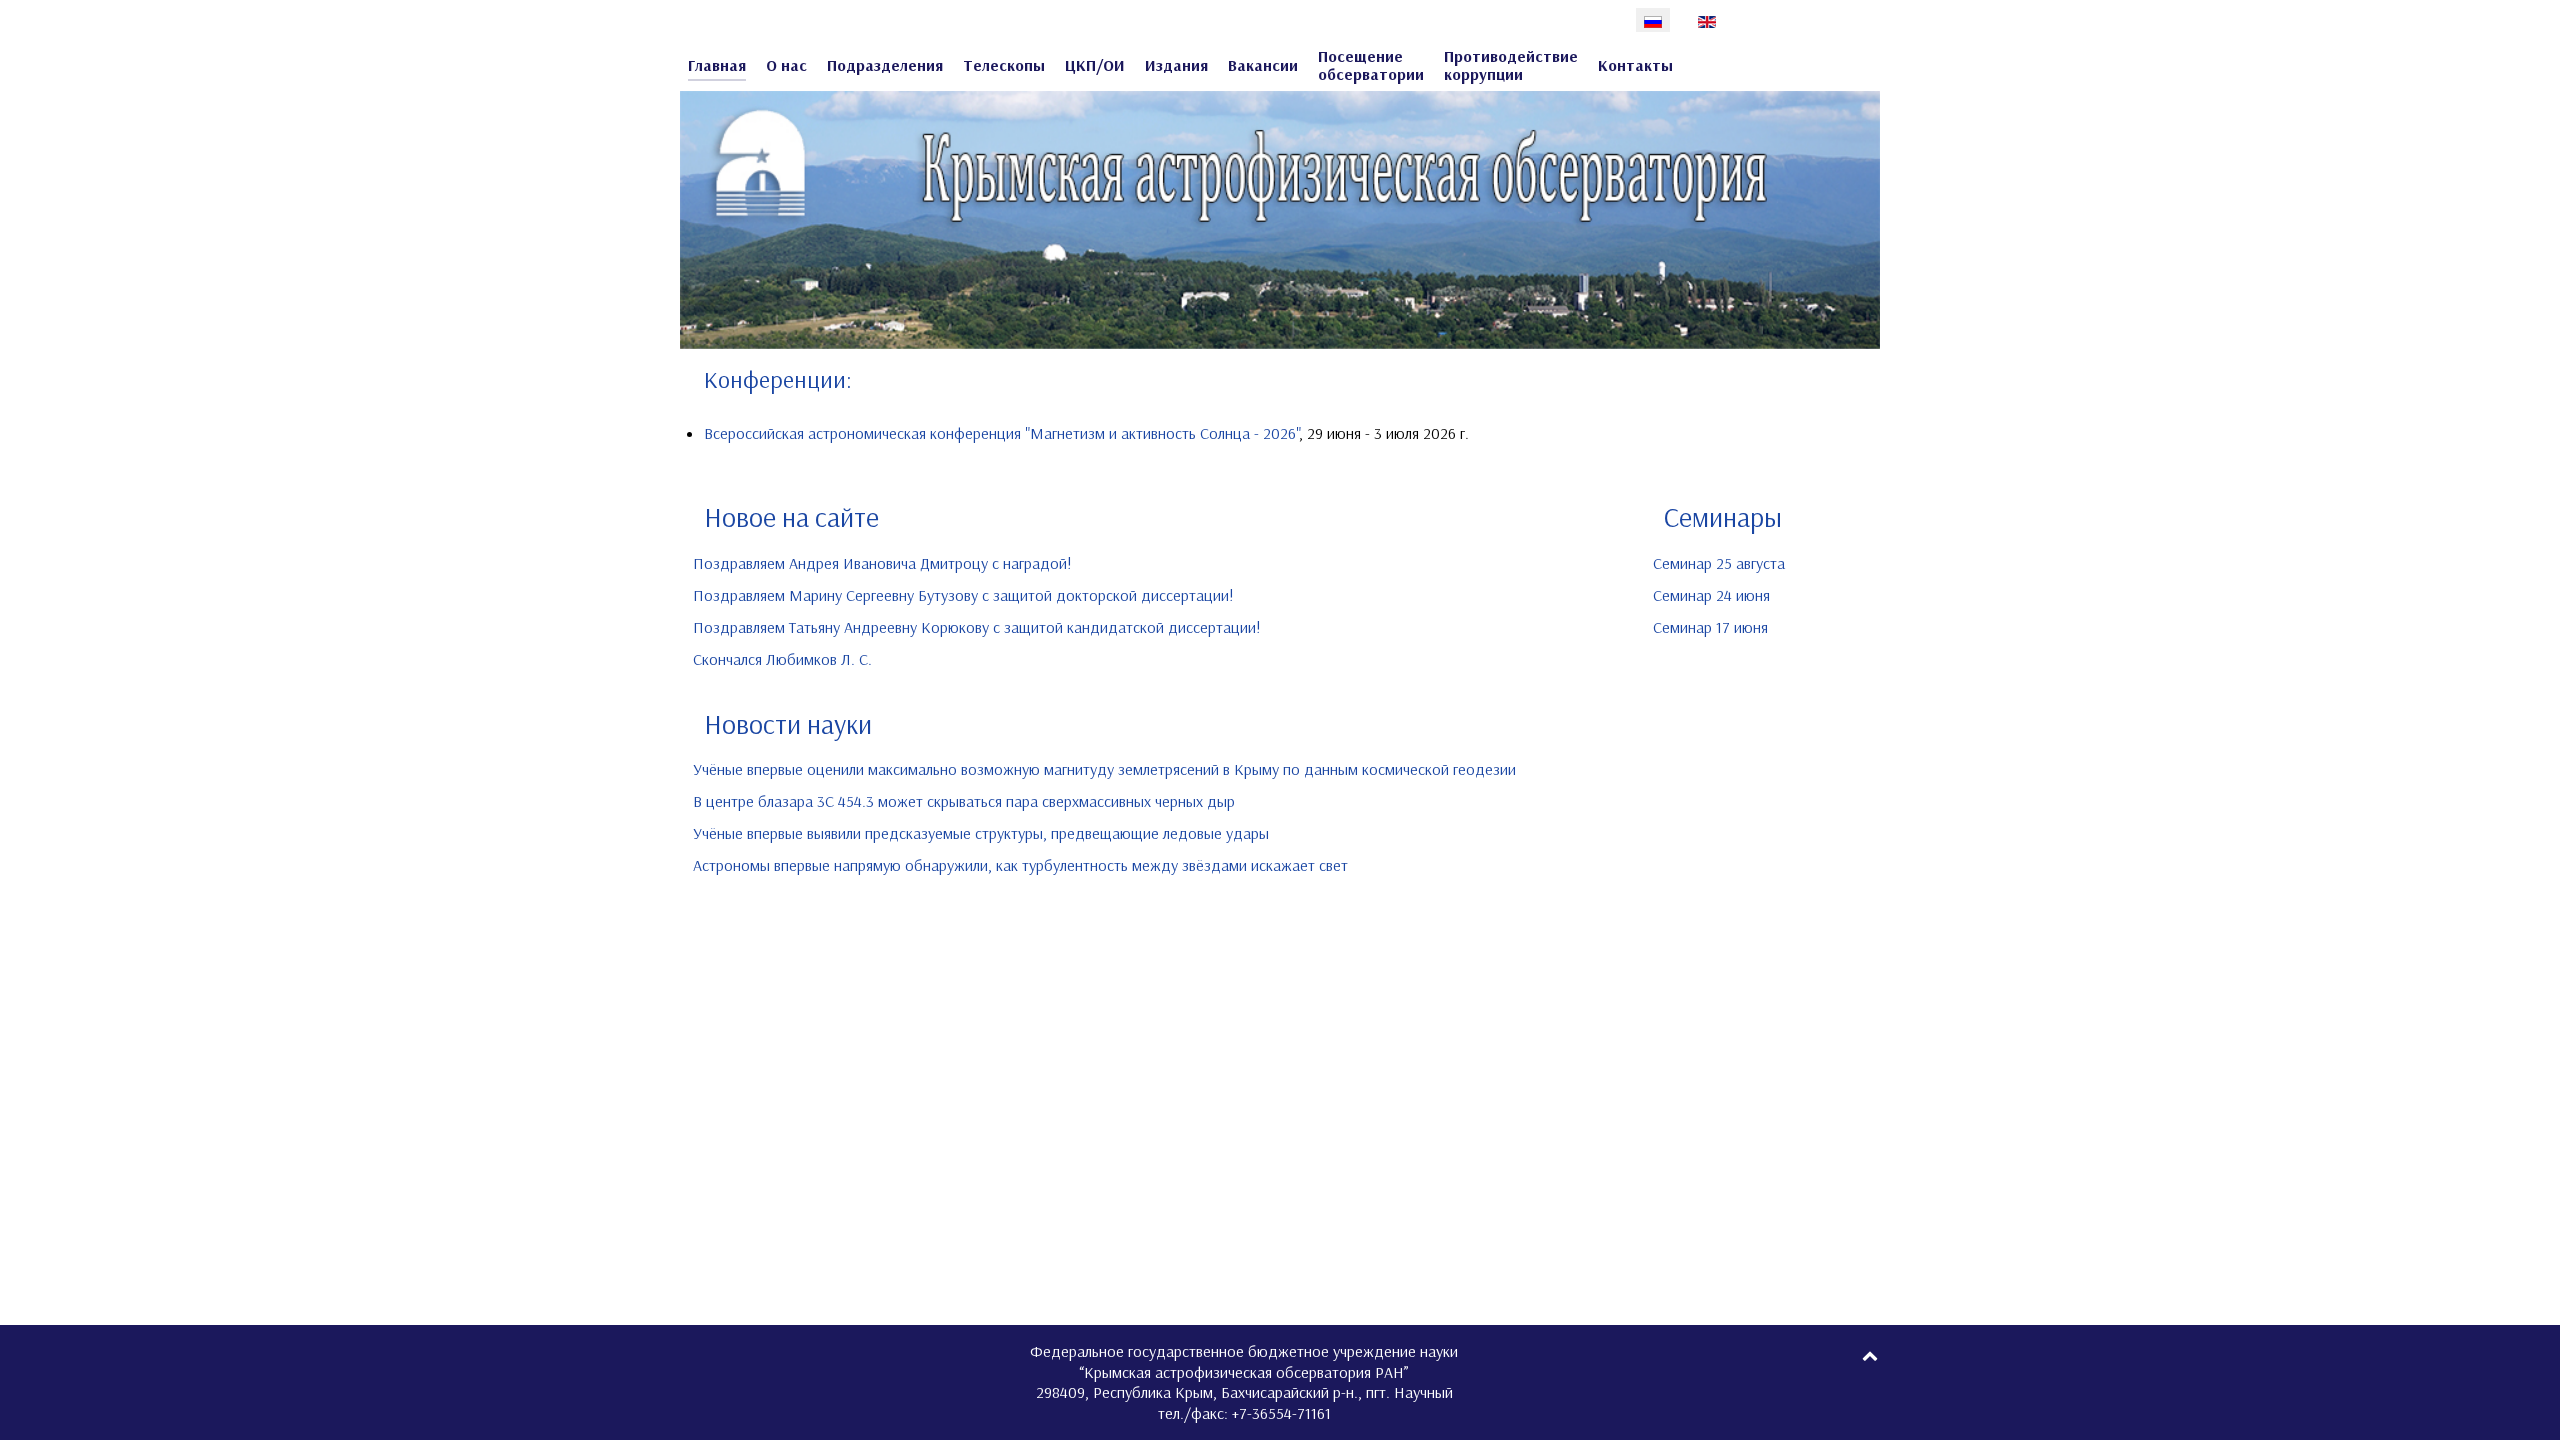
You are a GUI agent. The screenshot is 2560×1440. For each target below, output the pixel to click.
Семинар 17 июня (1710, 627)
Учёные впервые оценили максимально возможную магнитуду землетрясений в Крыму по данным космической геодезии (1104, 769)
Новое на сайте (791, 517)
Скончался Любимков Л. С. (782, 659)
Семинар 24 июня (1711, 595)
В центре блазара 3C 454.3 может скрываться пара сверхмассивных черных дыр (964, 801)
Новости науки (788, 724)
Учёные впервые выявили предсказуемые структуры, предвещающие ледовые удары (981, 833)
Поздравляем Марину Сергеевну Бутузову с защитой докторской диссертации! (963, 595)
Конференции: (778, 379)
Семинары (1723, 517)
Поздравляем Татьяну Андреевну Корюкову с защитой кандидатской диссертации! (977, 627)
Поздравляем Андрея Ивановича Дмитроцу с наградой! (882, 563)
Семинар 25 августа (1719, 563)
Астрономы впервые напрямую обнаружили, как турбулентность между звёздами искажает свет (1020, 865)
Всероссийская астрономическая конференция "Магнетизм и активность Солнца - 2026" (1001, 433)
